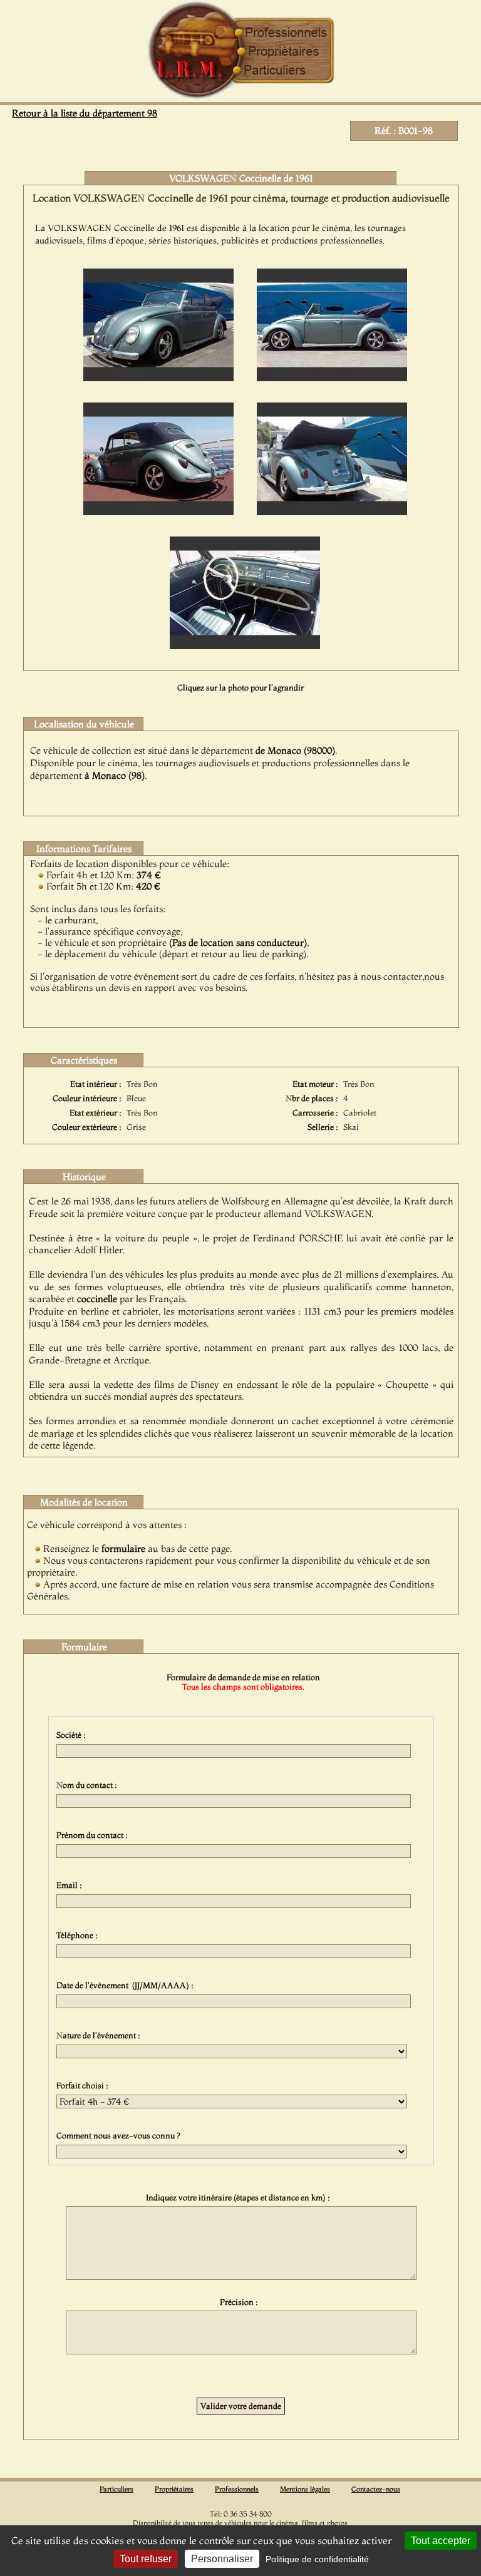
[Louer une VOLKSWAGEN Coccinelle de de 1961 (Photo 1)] (158, 377)
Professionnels (237, 2489)
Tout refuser (146, 2559)
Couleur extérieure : (87, 1127)
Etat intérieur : (96, 1084)
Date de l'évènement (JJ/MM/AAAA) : (128, 1985)
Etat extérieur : (96, 1113)
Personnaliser (222, 2559)
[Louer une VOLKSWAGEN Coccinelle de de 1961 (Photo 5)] (245, 645)
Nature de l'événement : (100, 2035)
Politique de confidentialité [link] (317, 2559)
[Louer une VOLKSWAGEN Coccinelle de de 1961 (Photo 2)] (332, 377)
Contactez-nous (376, 2489)
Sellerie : (323, 1127)
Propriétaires (174, 2489)
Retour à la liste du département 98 (85, 113)
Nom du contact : (89, 1785)
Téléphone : (79, 1935)
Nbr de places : (312, 1098)
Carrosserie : (315, 1113)
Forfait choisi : (84, 2085)
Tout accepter (441, 2541)
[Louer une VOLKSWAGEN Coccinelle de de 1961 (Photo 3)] (158, 511)
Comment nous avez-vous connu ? (120, 2135)
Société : (73, 1735)
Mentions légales (305, 2489)
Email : (71, 1885)
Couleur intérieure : (87, 1098)
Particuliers (116, 2489)
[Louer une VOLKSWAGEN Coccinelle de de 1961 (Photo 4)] (332, 511)
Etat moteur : (315, 1084)
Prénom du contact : (94, 1835)
